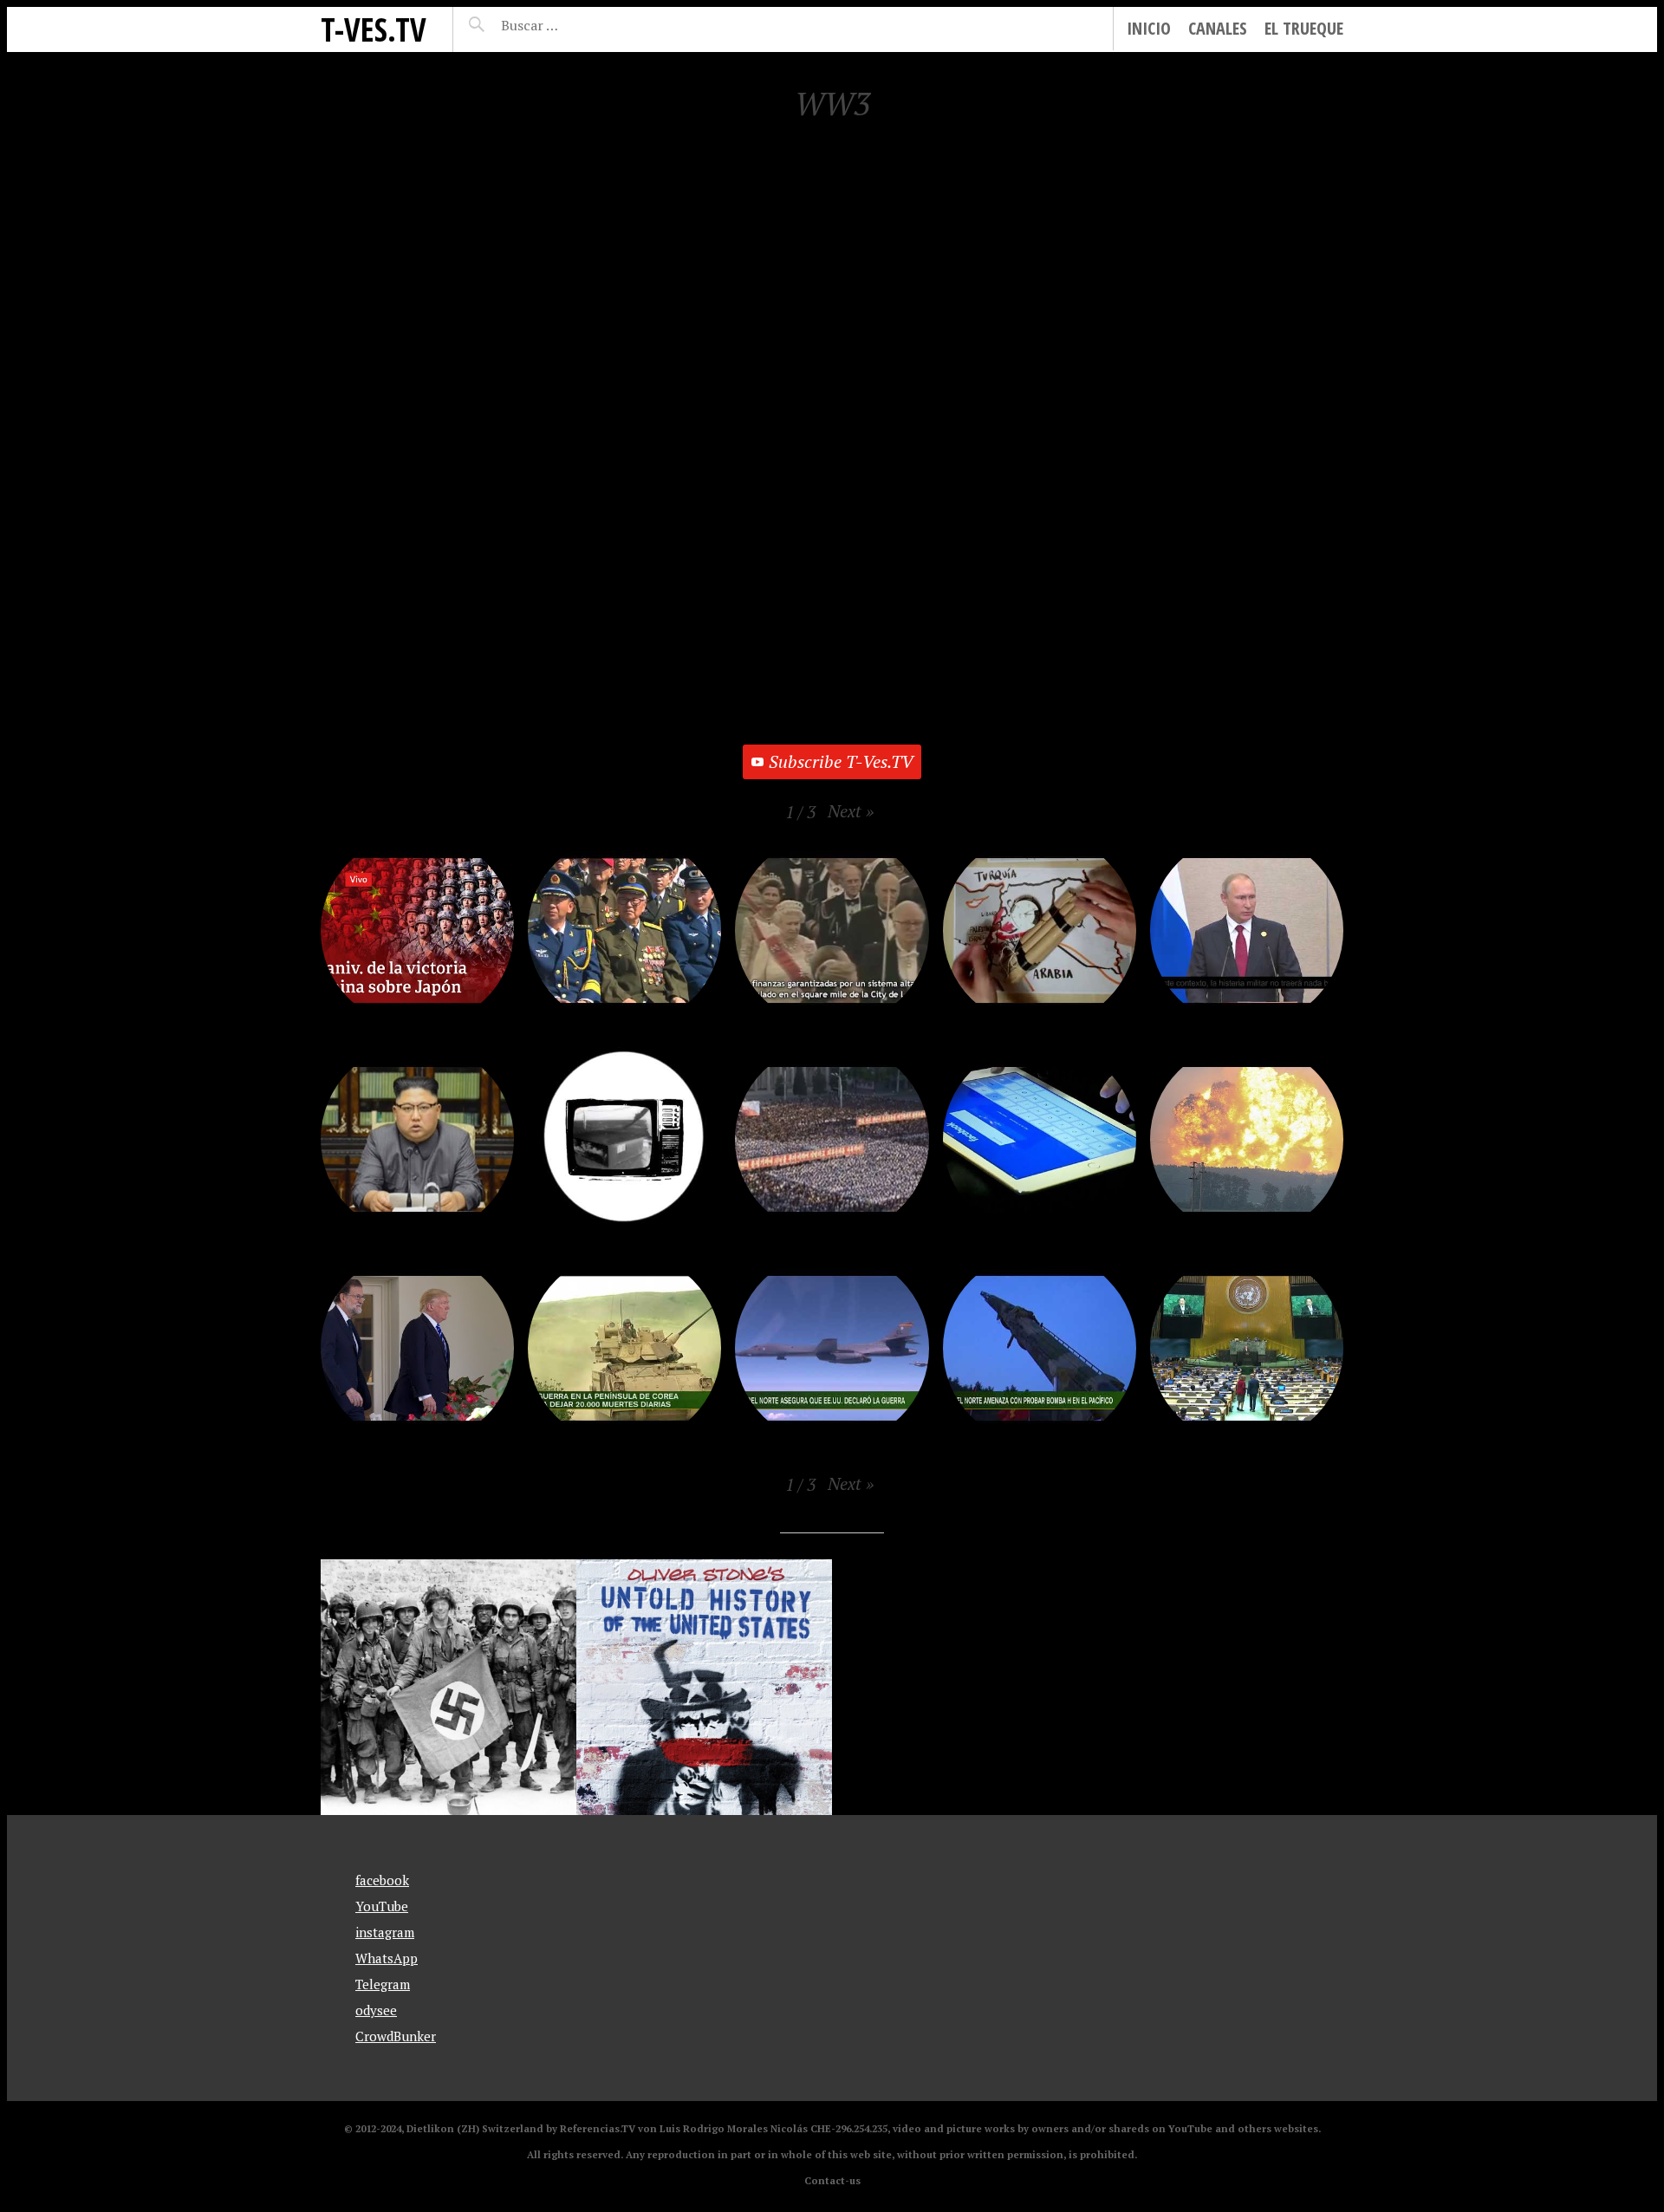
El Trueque (1304, 28)
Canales (1218, 28)
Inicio (1149, 28)
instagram (385, 1932)
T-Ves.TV (374, 29)
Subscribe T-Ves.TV (841, 761)
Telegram (383, 1984)
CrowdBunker (396, 2036)
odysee (376, 2010)
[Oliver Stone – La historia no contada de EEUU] (704, 1687)
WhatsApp (387, 1958)
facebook (382, 1880)
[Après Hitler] (448, 1687)
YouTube (382, 1906)
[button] (851, 811)
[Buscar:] (572, 25)
